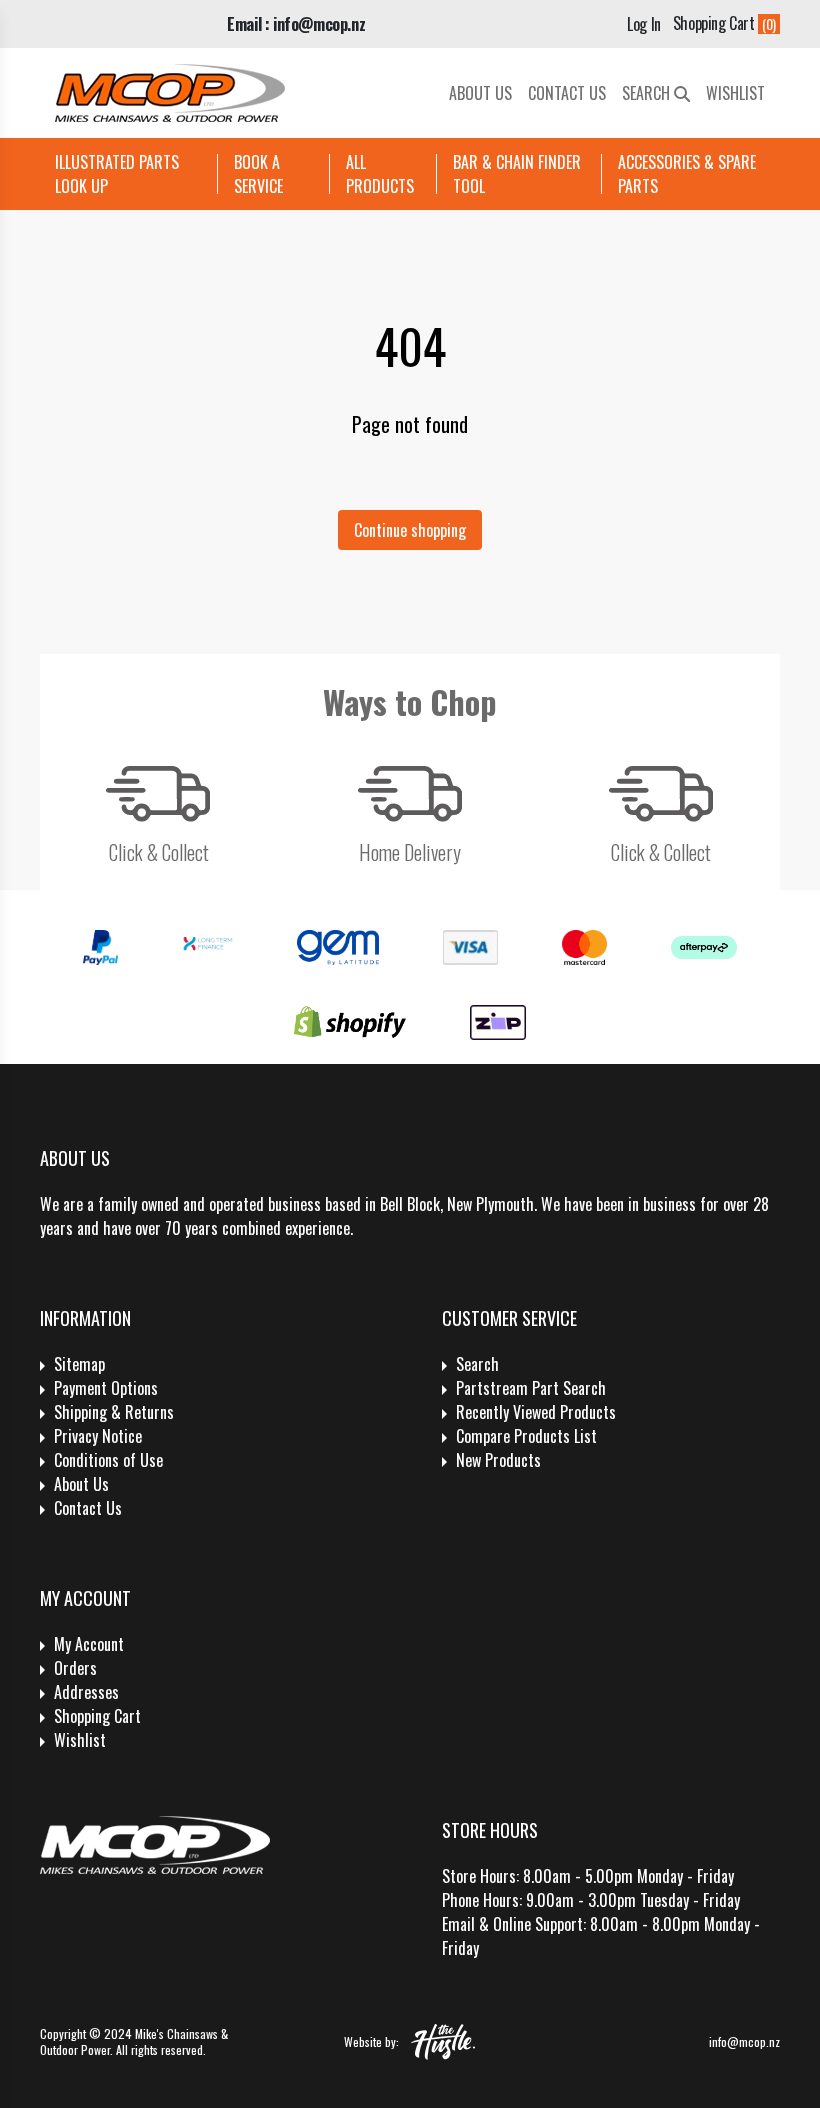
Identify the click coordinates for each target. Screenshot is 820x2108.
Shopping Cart (97, 1716)
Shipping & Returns (114, 1412)
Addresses (86, 1692)
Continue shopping (410, 530)
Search (648, 93)
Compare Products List (526, 1436)
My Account (89, 1644)
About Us (480, 93)
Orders (75, 1668)
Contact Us (567, 93)
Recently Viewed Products (536, 1412)
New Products (498, 1460)
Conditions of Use (108, 1460)
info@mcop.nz (744, 2041)
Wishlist (735, 93)
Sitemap (79, 1364)
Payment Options (106, 1388)
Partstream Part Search (531, 1388)
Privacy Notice (98, 1436)
